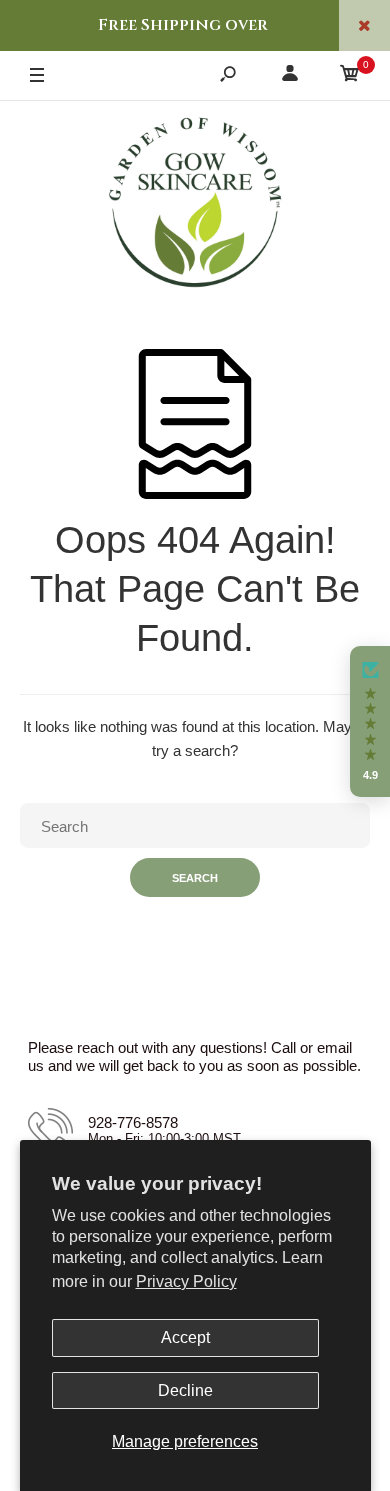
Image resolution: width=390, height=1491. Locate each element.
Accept (185, 1337)
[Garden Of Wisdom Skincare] (195, 205)
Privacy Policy (186, 1281)
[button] (370, 722)
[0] (350, 76)
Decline (185, 1390)
